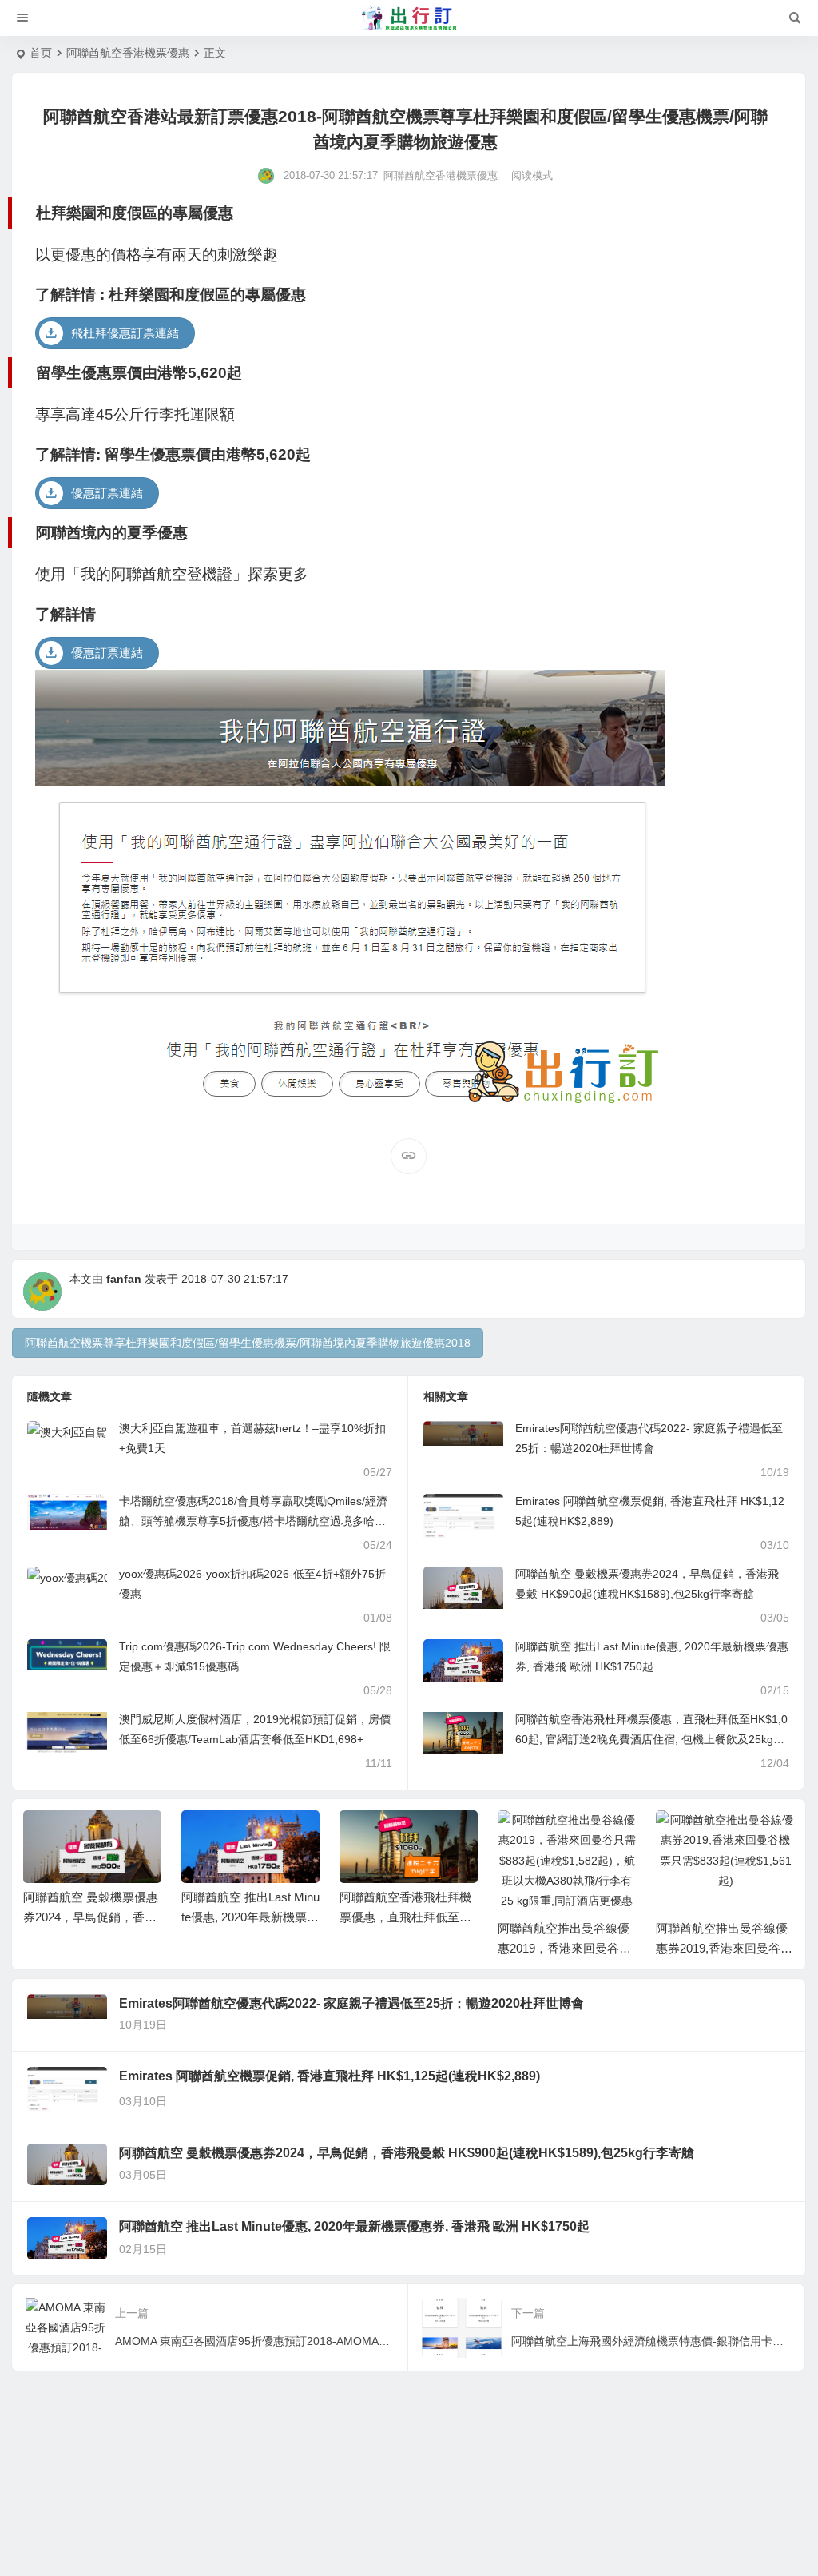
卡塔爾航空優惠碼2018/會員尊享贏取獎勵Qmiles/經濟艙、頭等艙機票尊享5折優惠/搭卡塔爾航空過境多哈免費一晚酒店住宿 (253, 1521)
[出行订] (409, 18)
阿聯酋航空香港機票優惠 (128, 53)
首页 (41, 53)
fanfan (124, 1279)
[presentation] (701, 1836)
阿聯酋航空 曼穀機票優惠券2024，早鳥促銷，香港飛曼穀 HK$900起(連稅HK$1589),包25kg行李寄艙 (407, 2153)
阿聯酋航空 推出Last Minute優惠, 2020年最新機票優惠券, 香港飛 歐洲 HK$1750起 (354, 2226)
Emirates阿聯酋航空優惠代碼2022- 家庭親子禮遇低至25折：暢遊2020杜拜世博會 (351, 2003)
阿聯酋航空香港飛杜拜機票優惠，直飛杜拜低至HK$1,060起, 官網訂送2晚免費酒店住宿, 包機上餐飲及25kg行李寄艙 (651, 1739)
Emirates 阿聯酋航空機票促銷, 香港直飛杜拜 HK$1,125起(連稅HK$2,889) (330, 2076)
